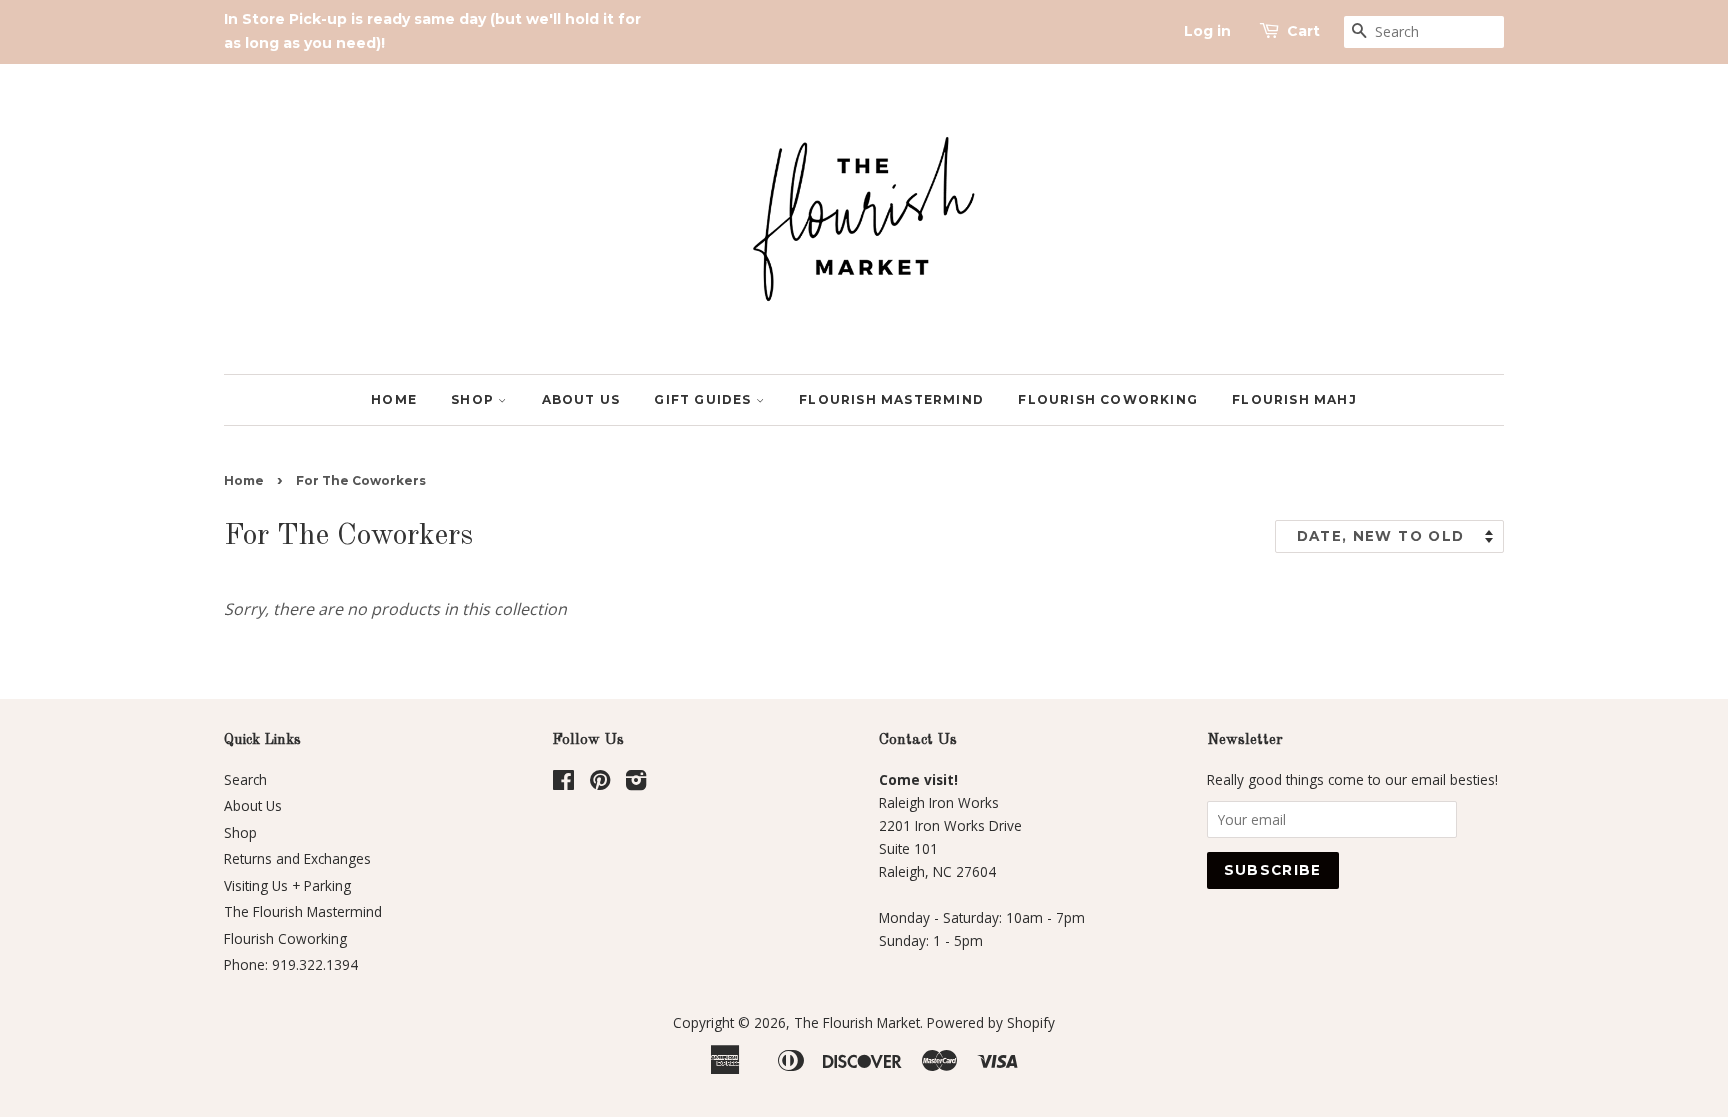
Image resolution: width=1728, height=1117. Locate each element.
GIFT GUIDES (704, 399)
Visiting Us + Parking (287, 885)
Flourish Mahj (1294, 399)
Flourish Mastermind (891, 399)
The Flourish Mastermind (303, 911)
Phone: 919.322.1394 (291, 964)
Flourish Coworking (1108, 399)
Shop (474, 399)
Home (394, 399)
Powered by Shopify (991, 1022)
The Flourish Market (857, 1022)
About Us (581, 399)
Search (245, 779)
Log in (1207, 31)
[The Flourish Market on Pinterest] (600, 783)
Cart (1303, 31)
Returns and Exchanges (297, 858)
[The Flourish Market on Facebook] (563, 783)
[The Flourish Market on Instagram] (636, 783)
